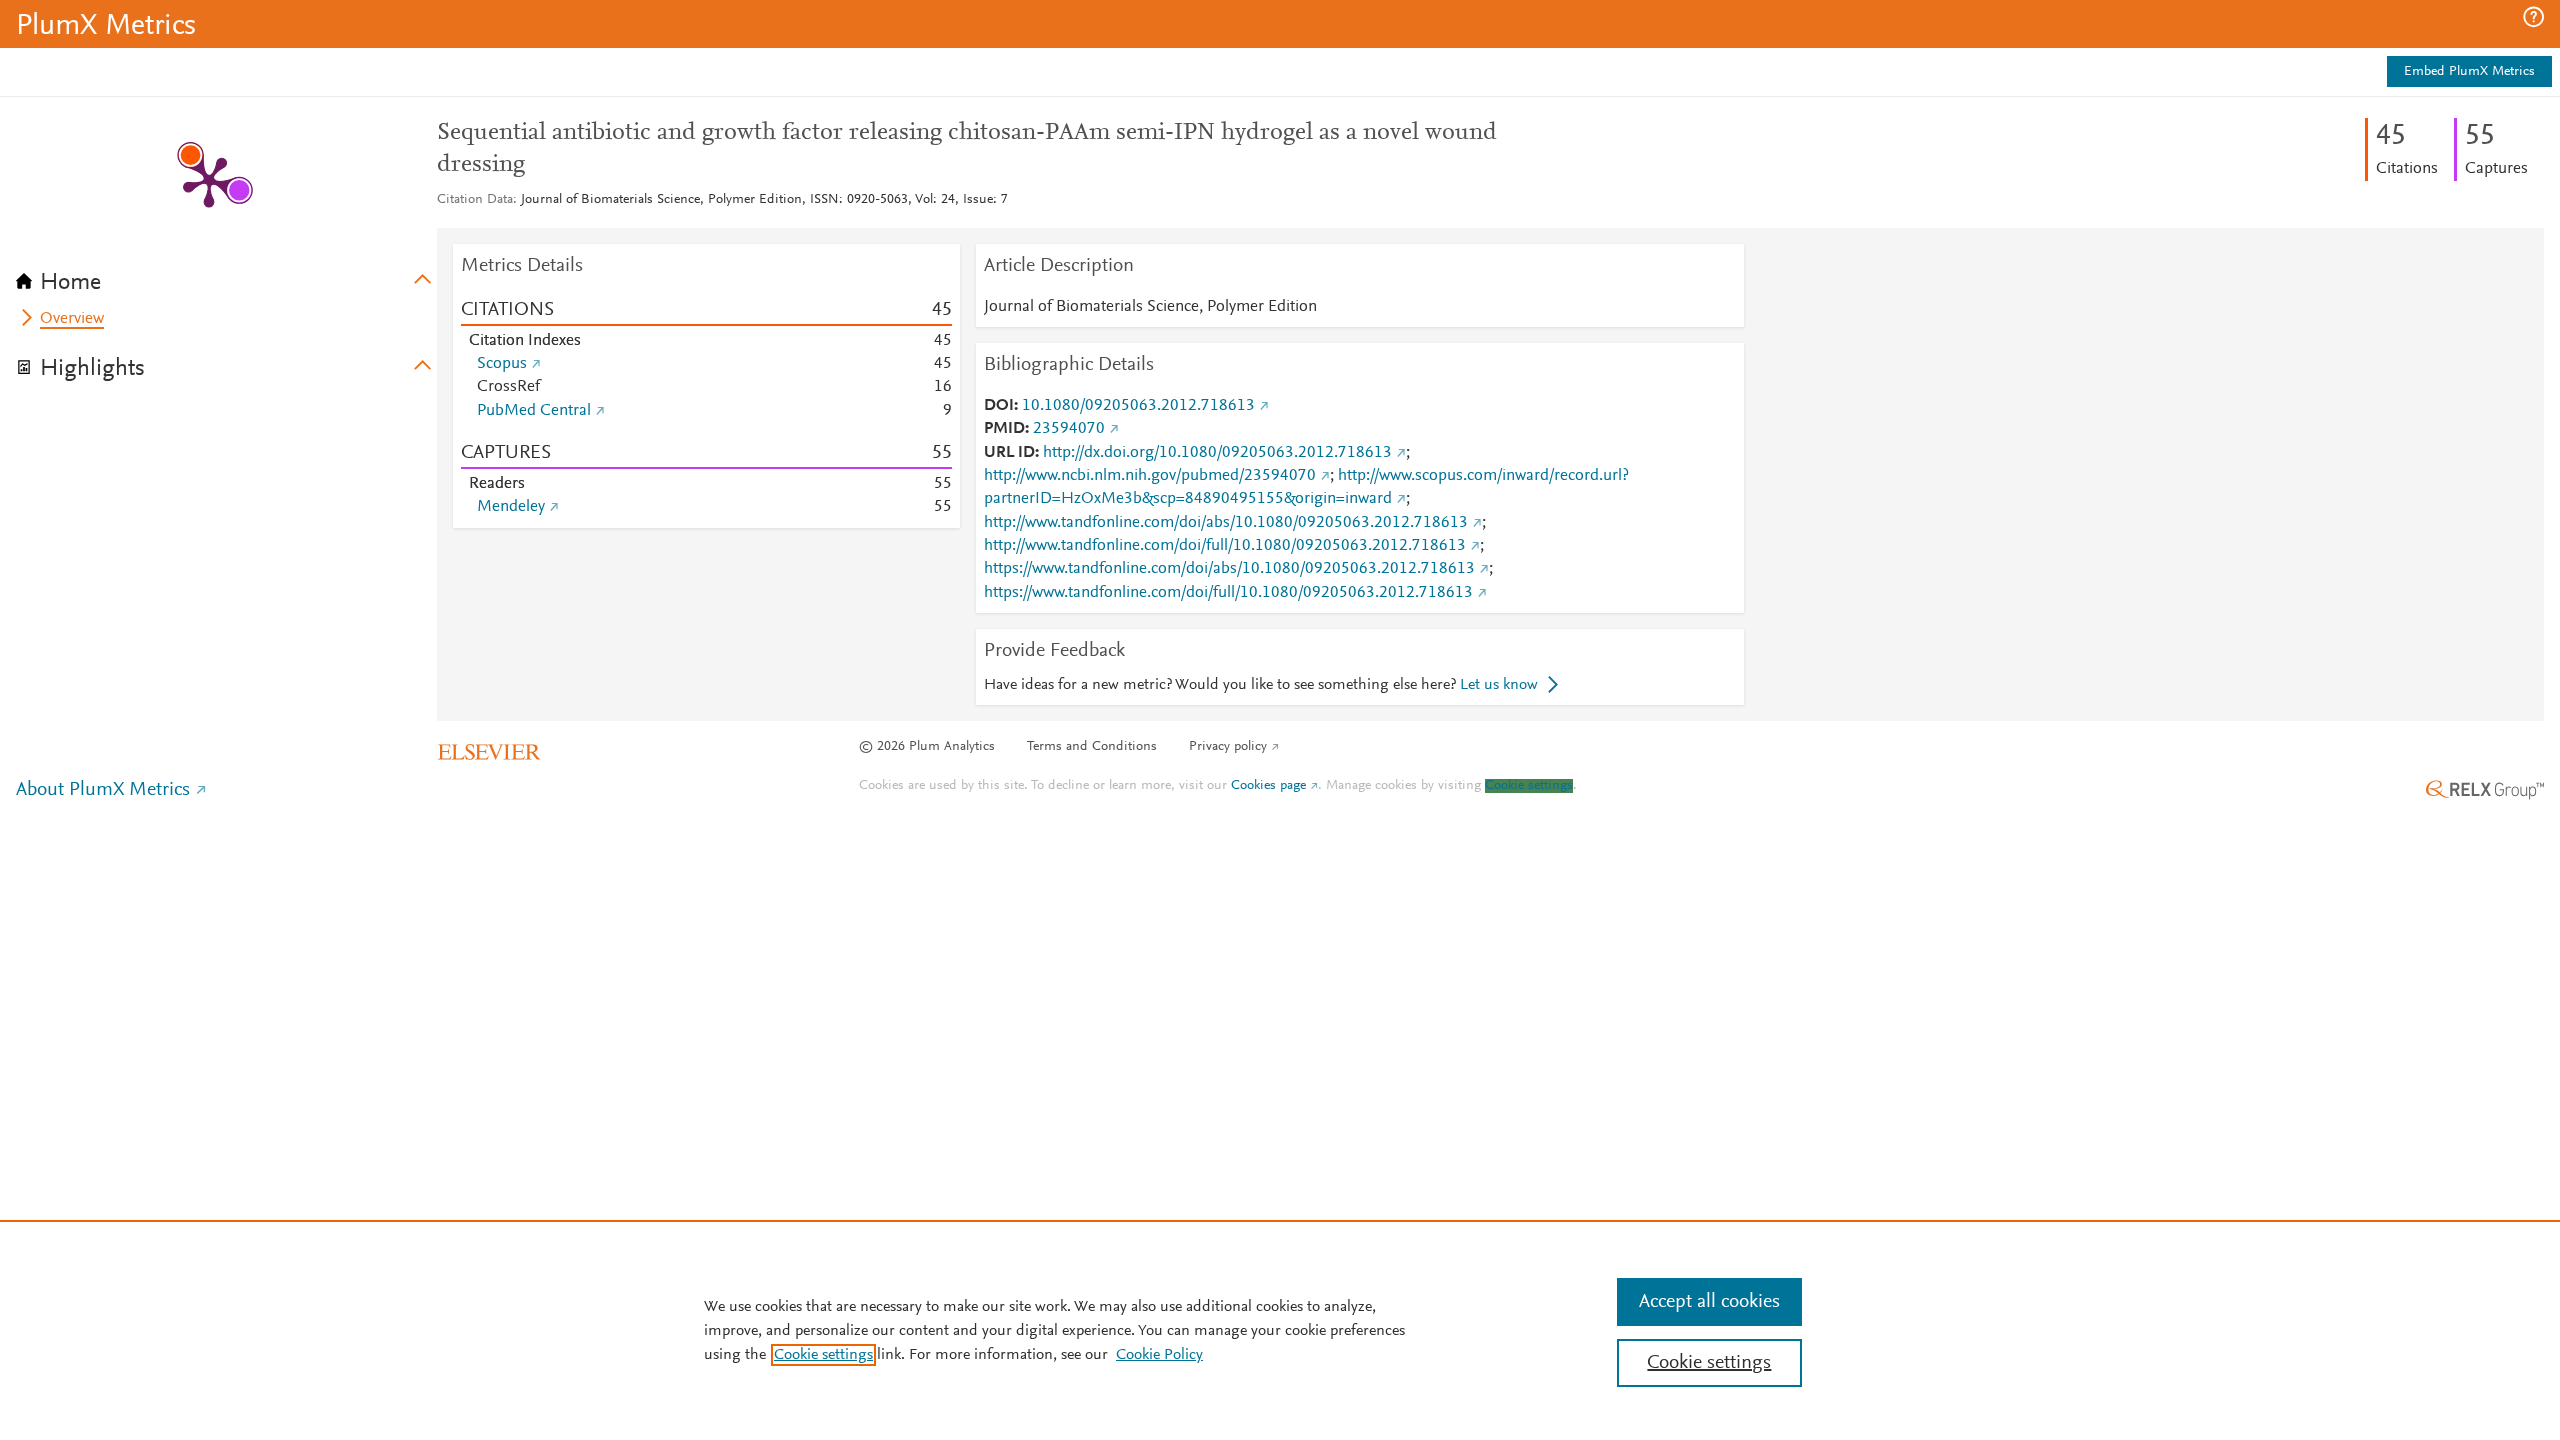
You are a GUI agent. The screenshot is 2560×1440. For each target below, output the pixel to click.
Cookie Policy (1159, 1355)
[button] (2533, 17)
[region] (1280, 1330)
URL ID (1009, 453)
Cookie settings (1529, 786)
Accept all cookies (1709, 1302)
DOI (999, 406)
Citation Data (475, 200)
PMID (1004, 429)
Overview (72, 319)
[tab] (226, 276)
